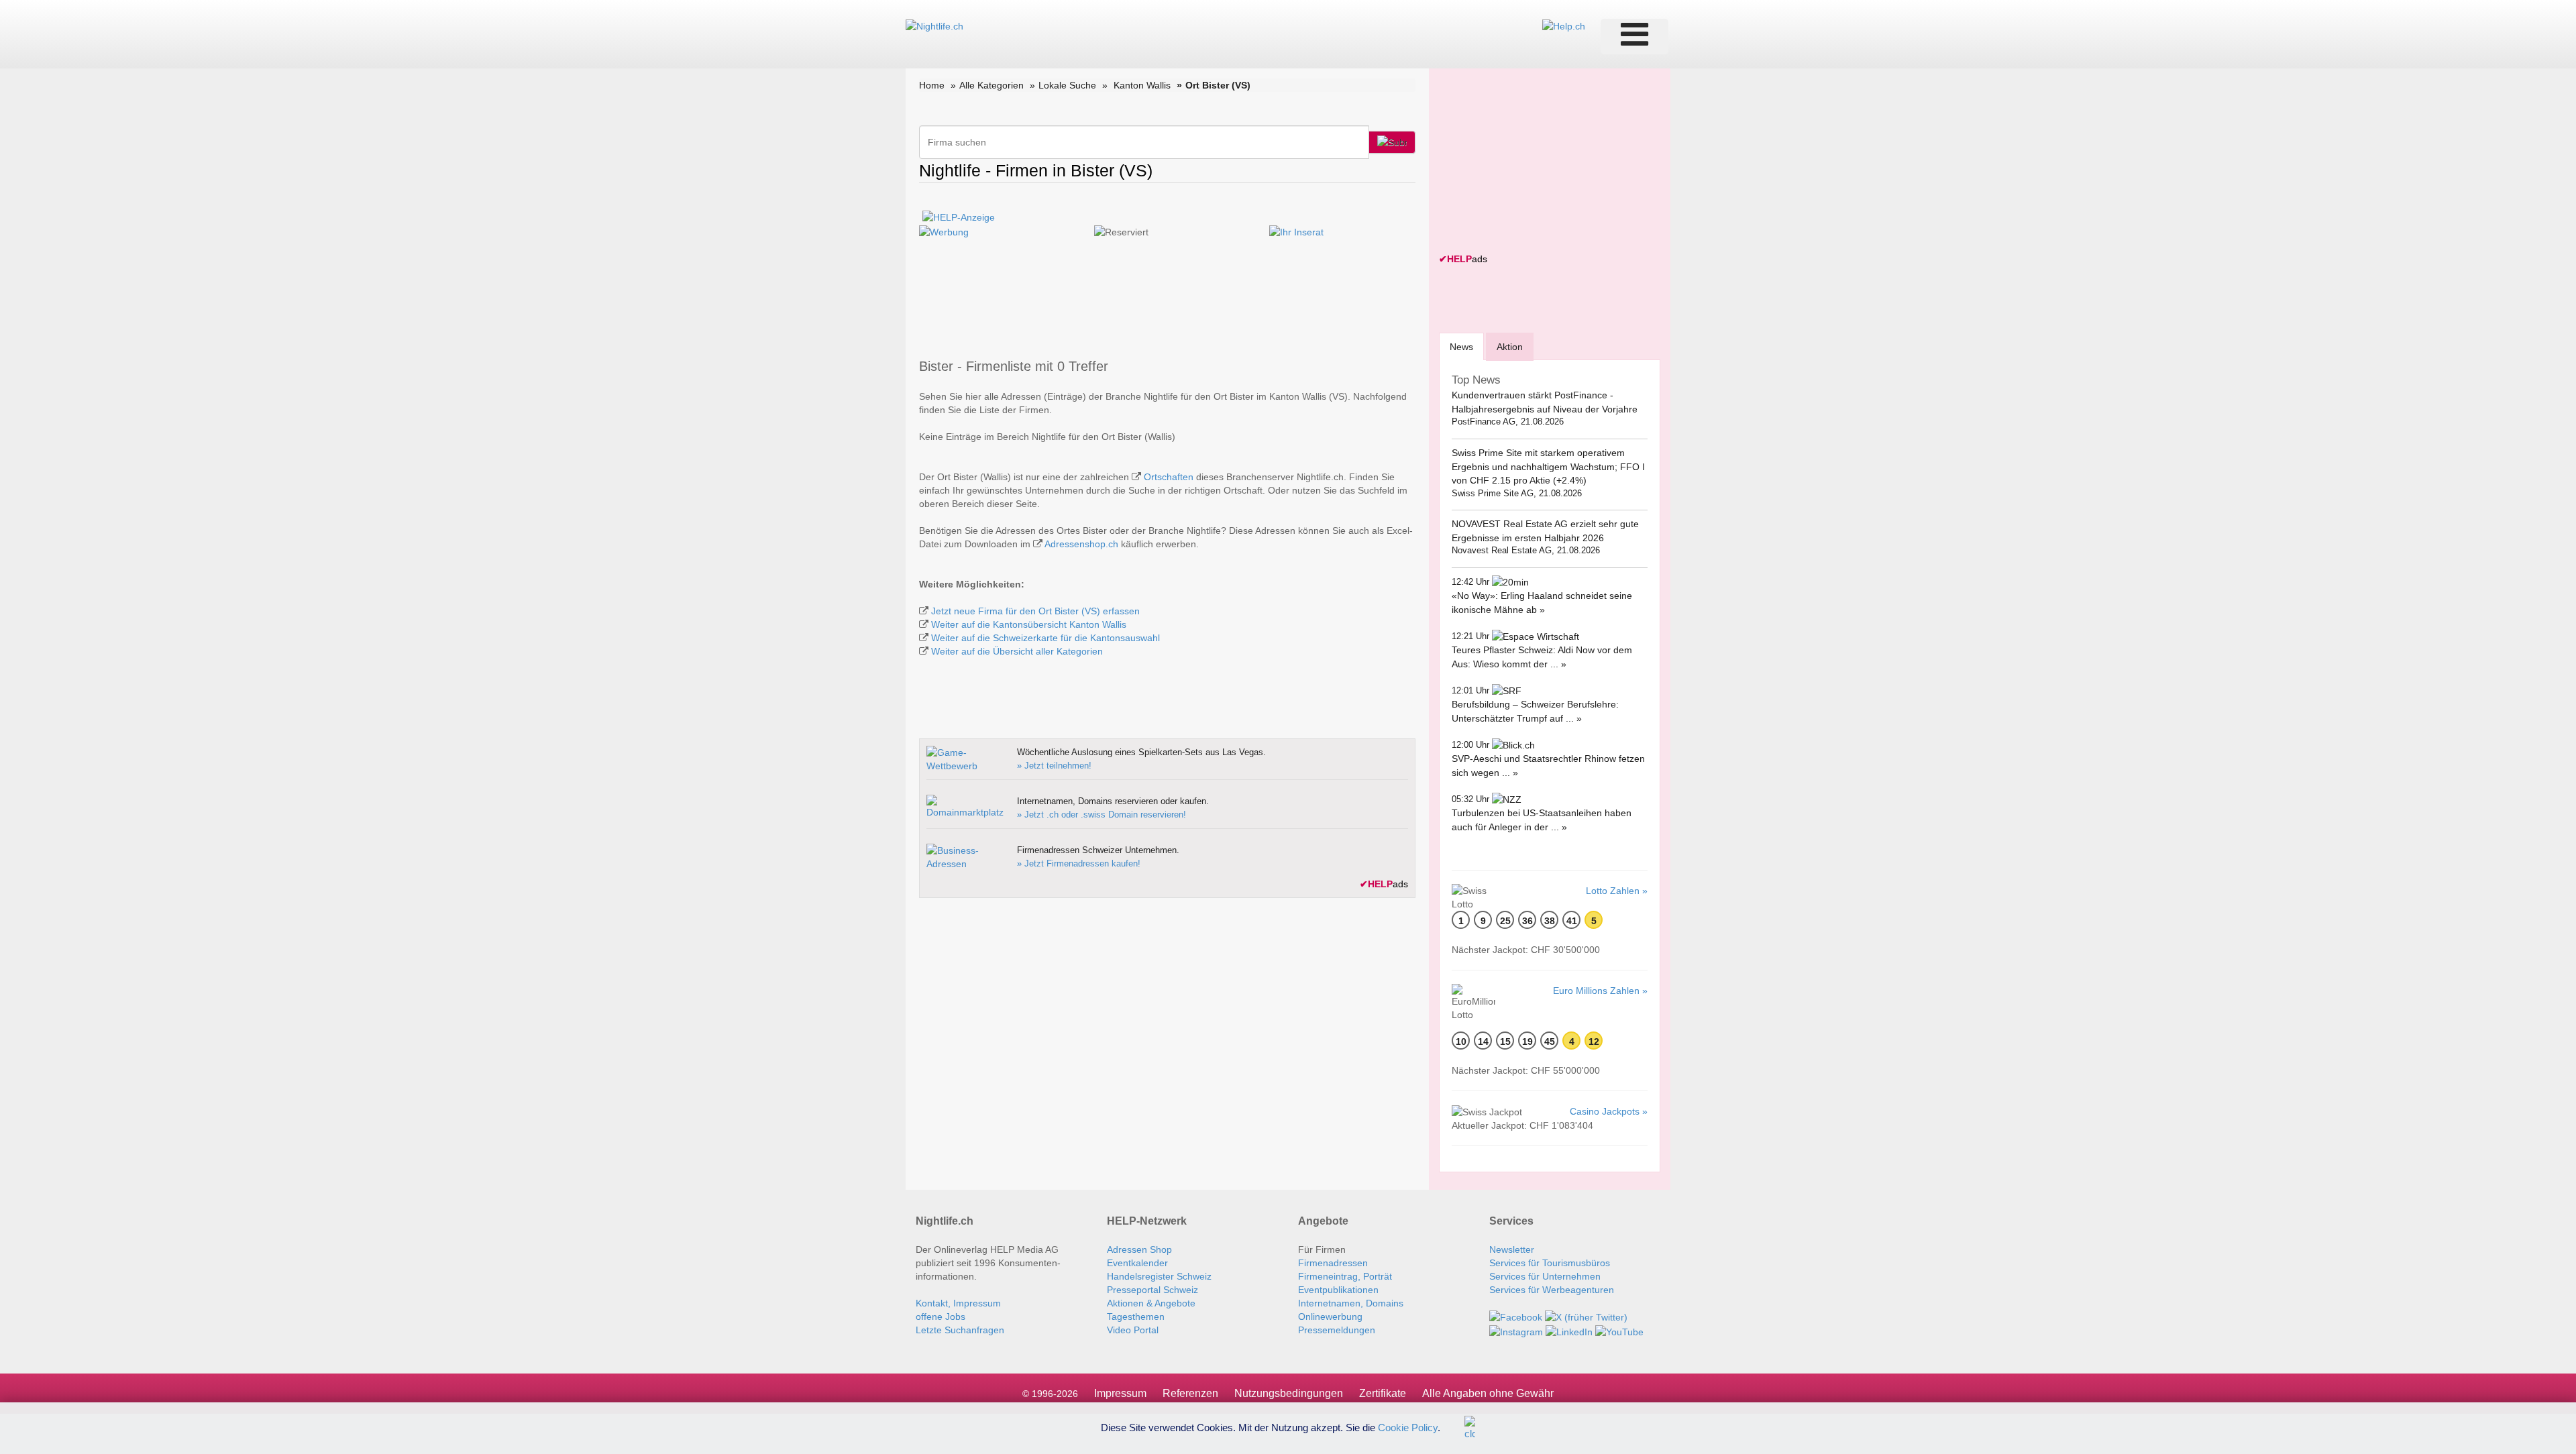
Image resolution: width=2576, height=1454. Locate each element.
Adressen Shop (1139, 1249)
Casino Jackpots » (1609, 1111)
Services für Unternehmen (1545, 1276)
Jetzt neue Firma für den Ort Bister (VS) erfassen (1035, 611)
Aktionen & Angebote (1151, 1303)
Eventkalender (1137, 1263)
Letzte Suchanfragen (960, 1330)
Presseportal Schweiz (1152, 1290)
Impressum (1120, 1393)
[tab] (1461, 346)
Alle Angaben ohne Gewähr (1488, 1393)
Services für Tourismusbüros (1550, 1263)
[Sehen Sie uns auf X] (1586, 1317)
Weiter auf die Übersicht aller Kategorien (1017, 651)
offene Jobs (941, 1317)
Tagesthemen (1136, 1317)
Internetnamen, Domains (1351, 1303)
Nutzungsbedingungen (1289, 1393)
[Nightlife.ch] (934, 25)
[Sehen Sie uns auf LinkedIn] (1569, 1331)
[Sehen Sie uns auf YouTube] (1619, 1331)
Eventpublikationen (1338, 1290)
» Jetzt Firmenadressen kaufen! (1079, 863)
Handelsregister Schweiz (1159, 1276)
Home (932, 85)
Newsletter (1512, 1249)
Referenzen (1190, 1393)
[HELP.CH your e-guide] (1564, 25)
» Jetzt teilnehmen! (1054, 766)
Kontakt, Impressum (958, 1303)
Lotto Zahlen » (1617, 891)
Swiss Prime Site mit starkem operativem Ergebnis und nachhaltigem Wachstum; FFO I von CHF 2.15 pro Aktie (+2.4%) (1548, 466)
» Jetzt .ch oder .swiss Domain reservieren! (1102, 815)
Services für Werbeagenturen (1552, 1290)
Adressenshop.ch (1081, 544)
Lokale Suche (1067, 85)
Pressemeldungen (1337, 1330)
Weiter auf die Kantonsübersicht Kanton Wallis (1029, 624)
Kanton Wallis (1142, 85)
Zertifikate (1383, 1393)
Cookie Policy (1408, 1427)
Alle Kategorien (991, 85)
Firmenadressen (1333, 1263)
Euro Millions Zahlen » (1600, 991)
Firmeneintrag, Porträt (1345, 1276)
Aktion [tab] (1510, 347)
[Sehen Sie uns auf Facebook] (1516, 1317)
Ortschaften (1169, 477)
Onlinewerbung (1330, 1317)
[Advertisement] (1540, 162)
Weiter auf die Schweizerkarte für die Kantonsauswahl (1045, 638)
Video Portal (1133, 1330)
